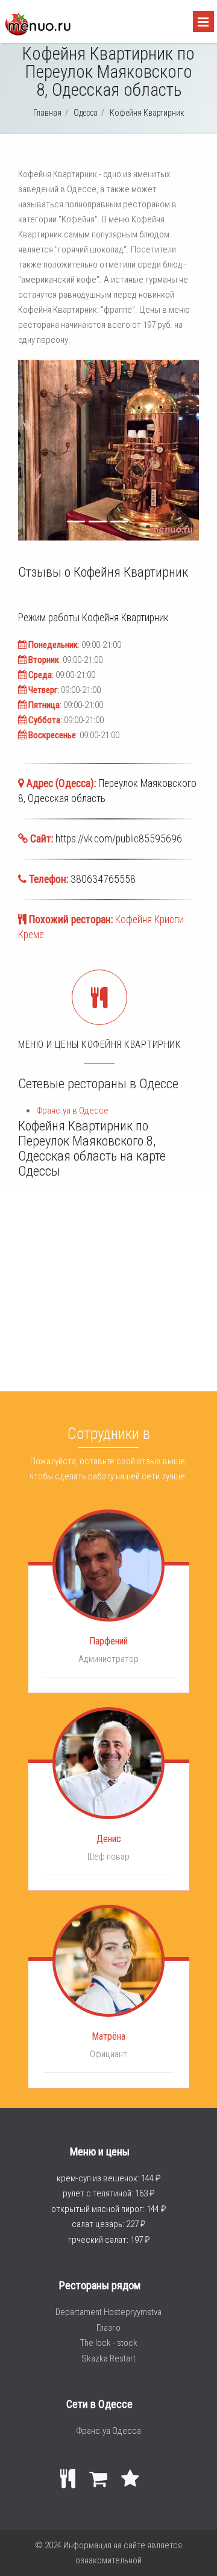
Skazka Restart (108, 2358)
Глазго (108, 2328)
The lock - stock (109, 2343)
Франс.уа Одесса (108, 2431)
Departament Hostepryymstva (108, 2312)
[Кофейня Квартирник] (37, 33)
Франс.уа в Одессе (72, 1111)
